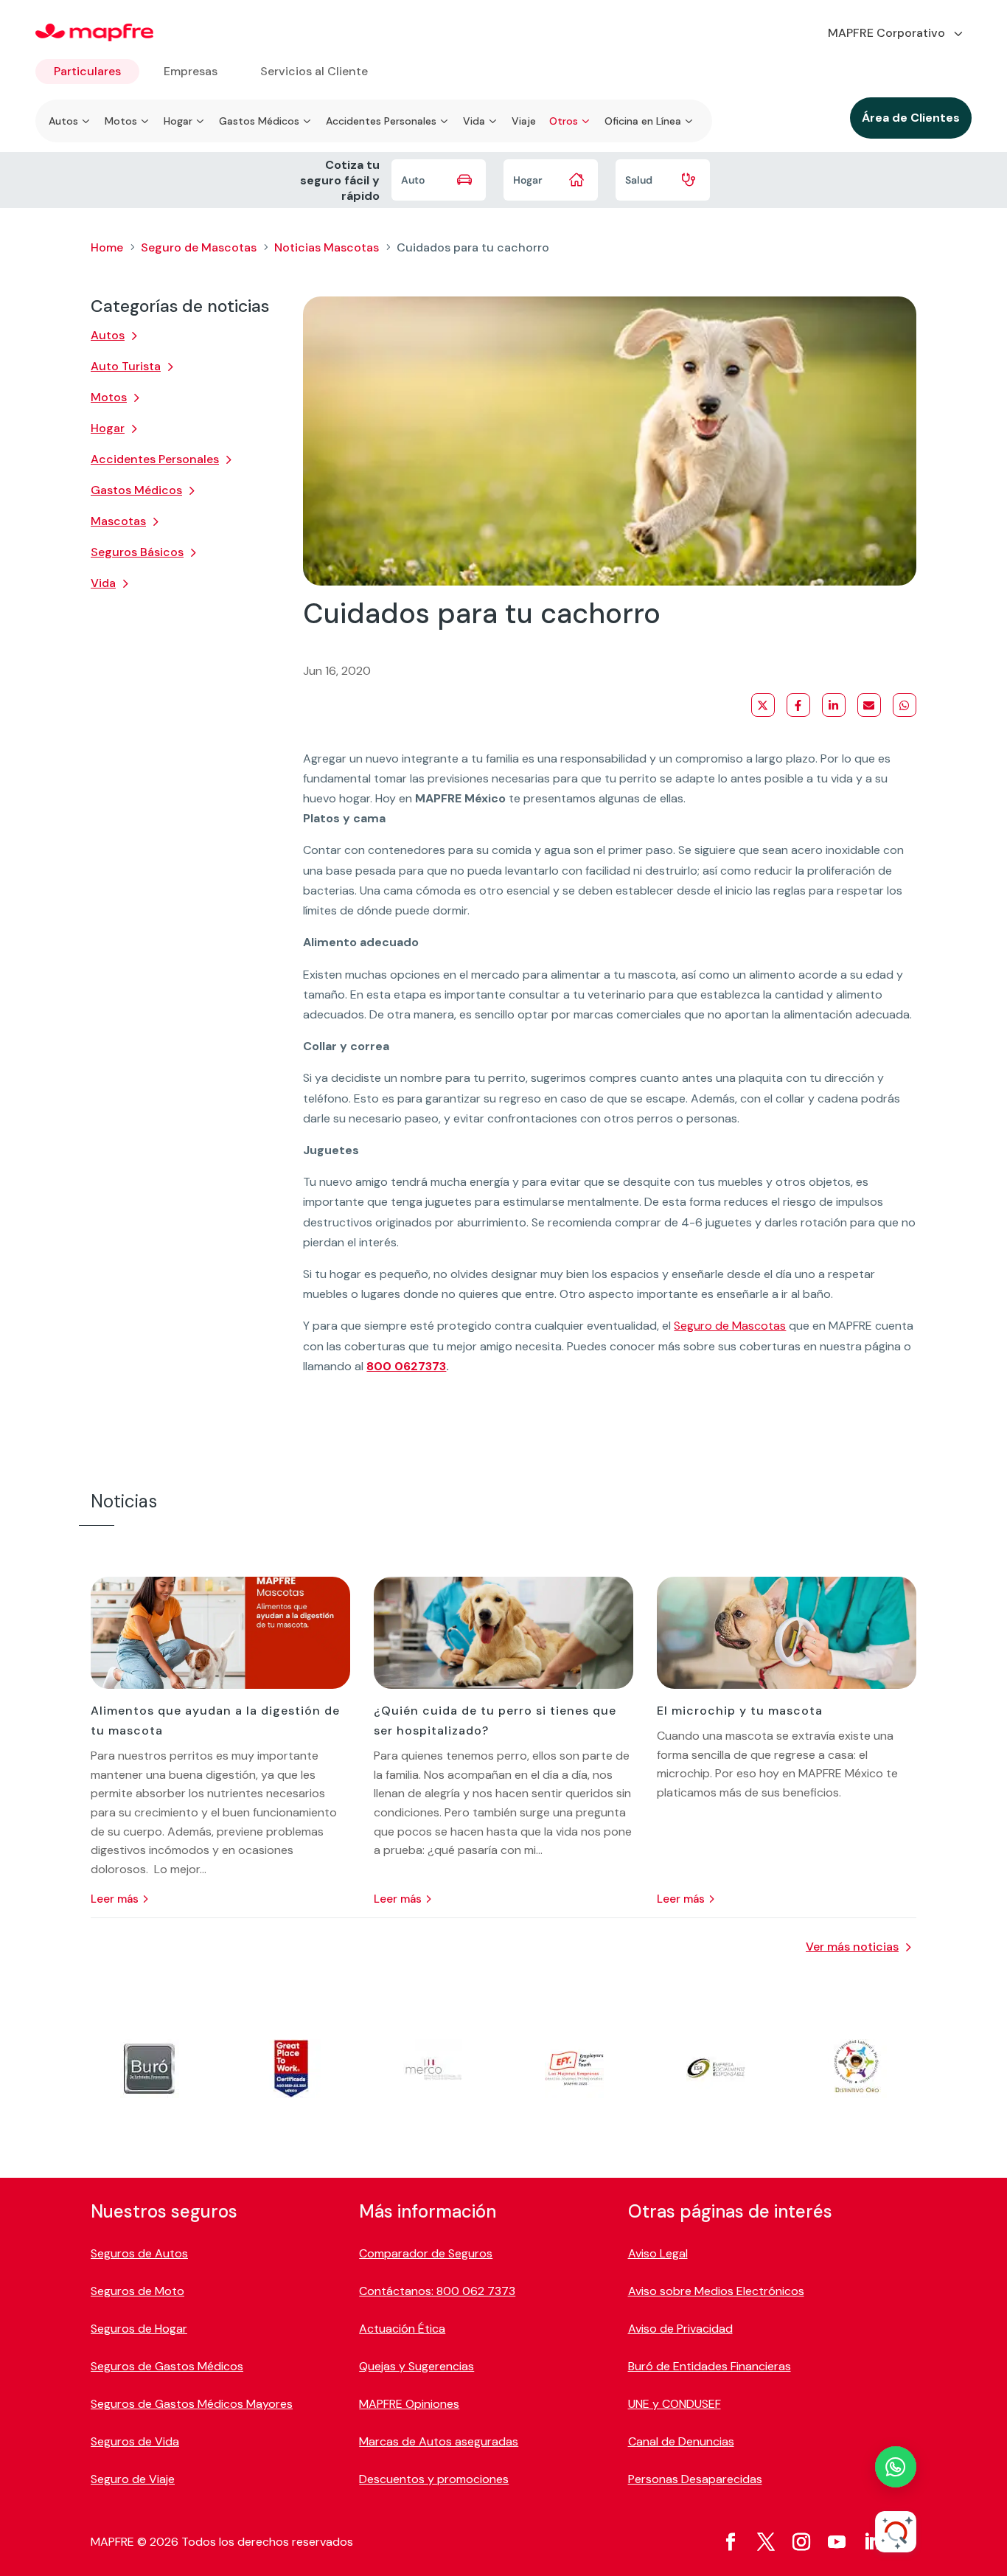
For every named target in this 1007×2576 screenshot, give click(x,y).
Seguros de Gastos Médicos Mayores (192, 2404)
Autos (108, 335)
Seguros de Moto (137, 2291)
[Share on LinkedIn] (834, 705)
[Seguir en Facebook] (731, 2542)
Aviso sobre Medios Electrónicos (716, 2291)
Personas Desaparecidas (695, 2479)
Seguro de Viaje (133, 2479)
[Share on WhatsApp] (905, 705)
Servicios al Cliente (314, 71)
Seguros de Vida (135, 2441)
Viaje (524, 121)
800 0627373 (406, 1366)
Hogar (108, 428)
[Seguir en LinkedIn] (872, 2542)
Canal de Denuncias (681, 2441)
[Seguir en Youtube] (837, 2542)
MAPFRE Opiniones (409, 2404)
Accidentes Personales (155, 459)
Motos (109, 397)
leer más (115, 1899)
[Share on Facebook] (798, 705)
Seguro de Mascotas (199, 247)
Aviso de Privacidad (680, 2329)
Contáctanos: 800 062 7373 (437, 2291)
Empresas (191, 71)
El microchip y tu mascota (740, 1711)
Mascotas (118, 521)
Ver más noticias (852, 1947)
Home (107, 247)
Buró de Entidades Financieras (710, 2366)
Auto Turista (126, 366)
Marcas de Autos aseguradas (439, 2441)
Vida (103, 583)
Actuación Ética (402, 2329)
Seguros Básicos (137, 552)
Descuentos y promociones (434, 2479)
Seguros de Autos (139, 2253)
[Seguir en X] (766, 2542)
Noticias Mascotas (327, 247)
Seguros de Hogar (139, 2329)
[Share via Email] (869, 705)
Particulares (87, 71)
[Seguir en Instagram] (801, 2542)
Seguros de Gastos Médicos (167, 2366)
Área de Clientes (911, 118)
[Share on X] (763, 705)
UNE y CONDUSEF (675, 2404)
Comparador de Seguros (426, 2253)
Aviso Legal (658, 2253)
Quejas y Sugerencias (417, 2366)
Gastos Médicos (136, 490)
